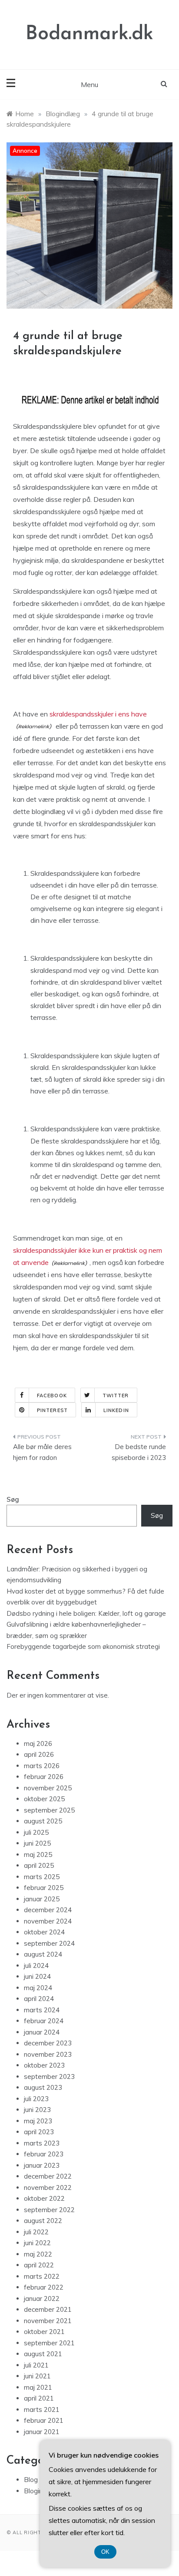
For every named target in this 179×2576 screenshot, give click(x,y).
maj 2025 (38, 1855)
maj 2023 (38, 2121)
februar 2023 (44, 2154)
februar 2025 (44, 1888)
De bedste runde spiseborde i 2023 (139, 1452)
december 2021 (48, 2309)
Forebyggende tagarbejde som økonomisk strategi (83, 1646)
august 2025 (43, 1821)
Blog (31, 2480)
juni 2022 (37, 2243)
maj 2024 (38, 1988)
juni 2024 (37, 1976)
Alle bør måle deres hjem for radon (42, 1452)
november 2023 (48, 2054)
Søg (13, 1499)
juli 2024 (36, 1966)
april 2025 (39, 1865)
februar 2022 (44, 2287)
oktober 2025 (44, 1799)
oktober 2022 (44, 2198)
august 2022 (43, 2221)
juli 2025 (36, 1832)
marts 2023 (42, 2143)
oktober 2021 (44, 2332)
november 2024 (48, 1921)
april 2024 (39, 1999)
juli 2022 (36, 2232)
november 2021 (48, 2321)
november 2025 (48, 1788)
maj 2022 (38, 2254)
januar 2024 (42, 2032)
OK (105, 2552)
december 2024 (48, 1910)
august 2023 (43, 2087)
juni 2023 (37, 2110)
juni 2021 (37, 2376)
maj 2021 (38, 2387)
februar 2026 (44, 1777)
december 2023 (48, 2043)
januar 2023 (42, 2165)
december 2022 (48, 2176)
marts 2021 (42, 2410)
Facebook (52, 1396)
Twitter (116, 1396)
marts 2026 (42, 1766)
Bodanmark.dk (89, 34)
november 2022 (48, 2188)
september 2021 (49, 2343)
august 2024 (43, 1954)
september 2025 (49, 1810)
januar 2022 (42, 2299)
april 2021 (39, 2398)
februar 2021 (44, 2420)
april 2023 (39, 2132)
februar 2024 (44, 2021)
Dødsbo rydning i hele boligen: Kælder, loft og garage (86, 1613)
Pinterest (52, 1410)
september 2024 (49, 1943)
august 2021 (43, 2354)
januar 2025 (42, 1899)
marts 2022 (42, 2276)
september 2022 (49, 2210)
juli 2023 (36, 2099)
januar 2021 (42, 2432)
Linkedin (116, 1410)
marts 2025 (42, 1877)
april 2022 (39, 2265)
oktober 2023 (44, 2065)
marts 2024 (42, 2010)
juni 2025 (37, 1843)
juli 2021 (36, 2365)
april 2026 (39, 1754)
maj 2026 (38, 1744)
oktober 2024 (44, 1932)
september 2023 (49, 2077)
